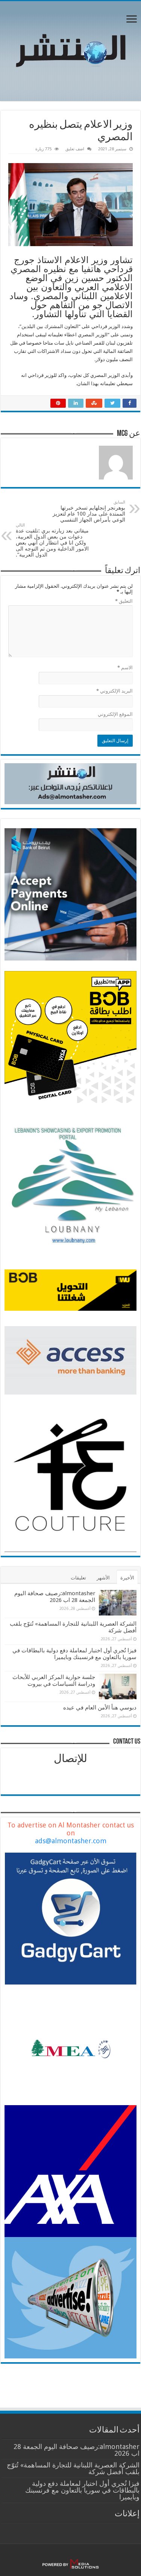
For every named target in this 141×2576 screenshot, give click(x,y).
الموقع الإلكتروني (115, 714)
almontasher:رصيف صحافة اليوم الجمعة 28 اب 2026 (55, 1597)
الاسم (125, 668)
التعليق (124, 601)
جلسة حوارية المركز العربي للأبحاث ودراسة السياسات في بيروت (54, 1681)
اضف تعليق (75, 149)
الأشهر (103, 1578)
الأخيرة (127, 1578)
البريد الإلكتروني (114, 691)
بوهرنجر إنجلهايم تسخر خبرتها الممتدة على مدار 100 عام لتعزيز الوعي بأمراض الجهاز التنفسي (89, 511)
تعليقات (78, 1578)
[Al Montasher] (71, 50)
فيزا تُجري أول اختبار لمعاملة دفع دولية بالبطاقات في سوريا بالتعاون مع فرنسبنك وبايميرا (74, 1654)
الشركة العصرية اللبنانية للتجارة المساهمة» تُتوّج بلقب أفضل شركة (73, 2468)
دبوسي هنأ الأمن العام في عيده (100, 1708)
